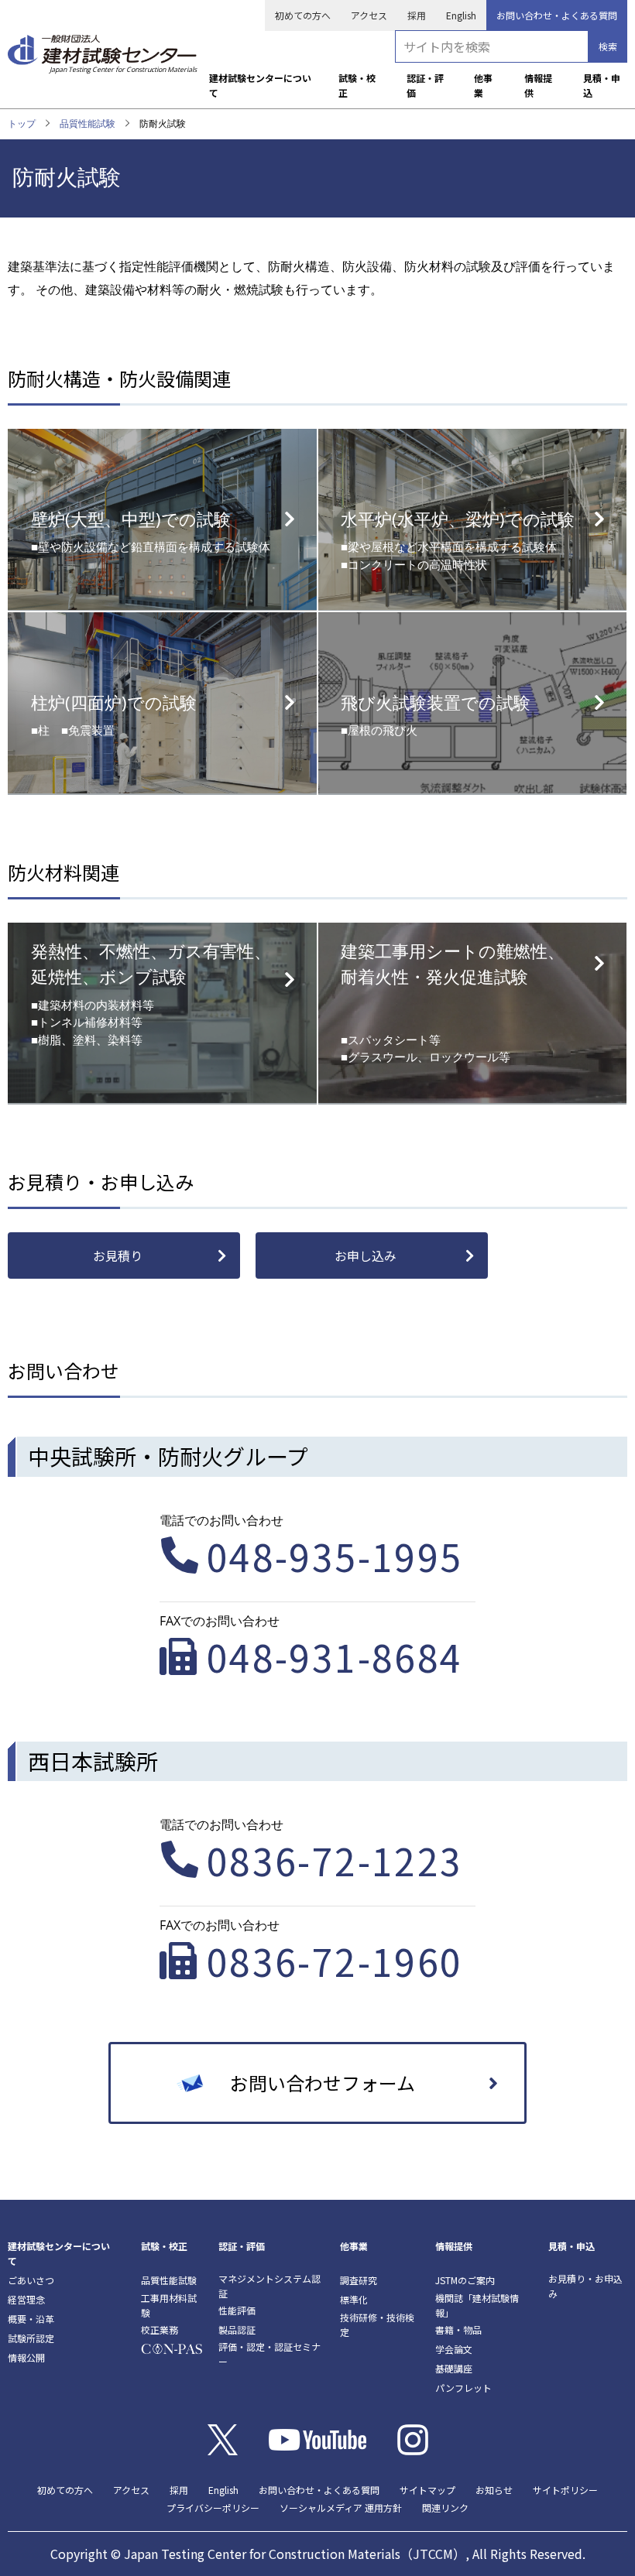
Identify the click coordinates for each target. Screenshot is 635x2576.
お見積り (118, 1255)
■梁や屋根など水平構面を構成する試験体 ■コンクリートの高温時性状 (458, 540)
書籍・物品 (458, 2329)
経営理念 (26, 2299)
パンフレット (463, 2388)
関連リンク (445, 2507)
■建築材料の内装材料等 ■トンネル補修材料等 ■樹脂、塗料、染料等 (151, 993)
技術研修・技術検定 (377, 2324)
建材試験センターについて (260, 85)
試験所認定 (31, 2338)
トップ (22, 123)
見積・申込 (602, 85)
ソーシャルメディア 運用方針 (341, 2507)
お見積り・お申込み (585, 2286)
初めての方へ (303, 15)
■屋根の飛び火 (436, 714)
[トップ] (102, 49)
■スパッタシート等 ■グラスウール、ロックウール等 (453, 1002)
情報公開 (26, 2357)
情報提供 (538, 85)
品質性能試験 (88, 123)
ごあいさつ (31, 2280)
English (461, 15)
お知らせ (494, 2490)
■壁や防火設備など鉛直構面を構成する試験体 (151, 531)
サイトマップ (427, 2490)
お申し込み (366, 1255)
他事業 (483, 85)
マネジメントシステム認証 (269, 2286)
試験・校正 (357, 85)
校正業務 (160, 2329)
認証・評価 (425, 85)
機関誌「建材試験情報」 (477, 2305)
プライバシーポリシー (213, 2507)
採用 (417, 15)
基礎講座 (454, 2368)
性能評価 (237, 2310)
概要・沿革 (31, 2319)
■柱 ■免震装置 (114, 714)
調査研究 (359, 2280)
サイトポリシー (565, 2490)
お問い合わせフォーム (323, 2083)
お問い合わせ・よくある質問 (557, 15)
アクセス (369, 15)
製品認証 (237, 2329)
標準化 (354, 2299)
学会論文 (454, 2349)
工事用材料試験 (169, 2305)
